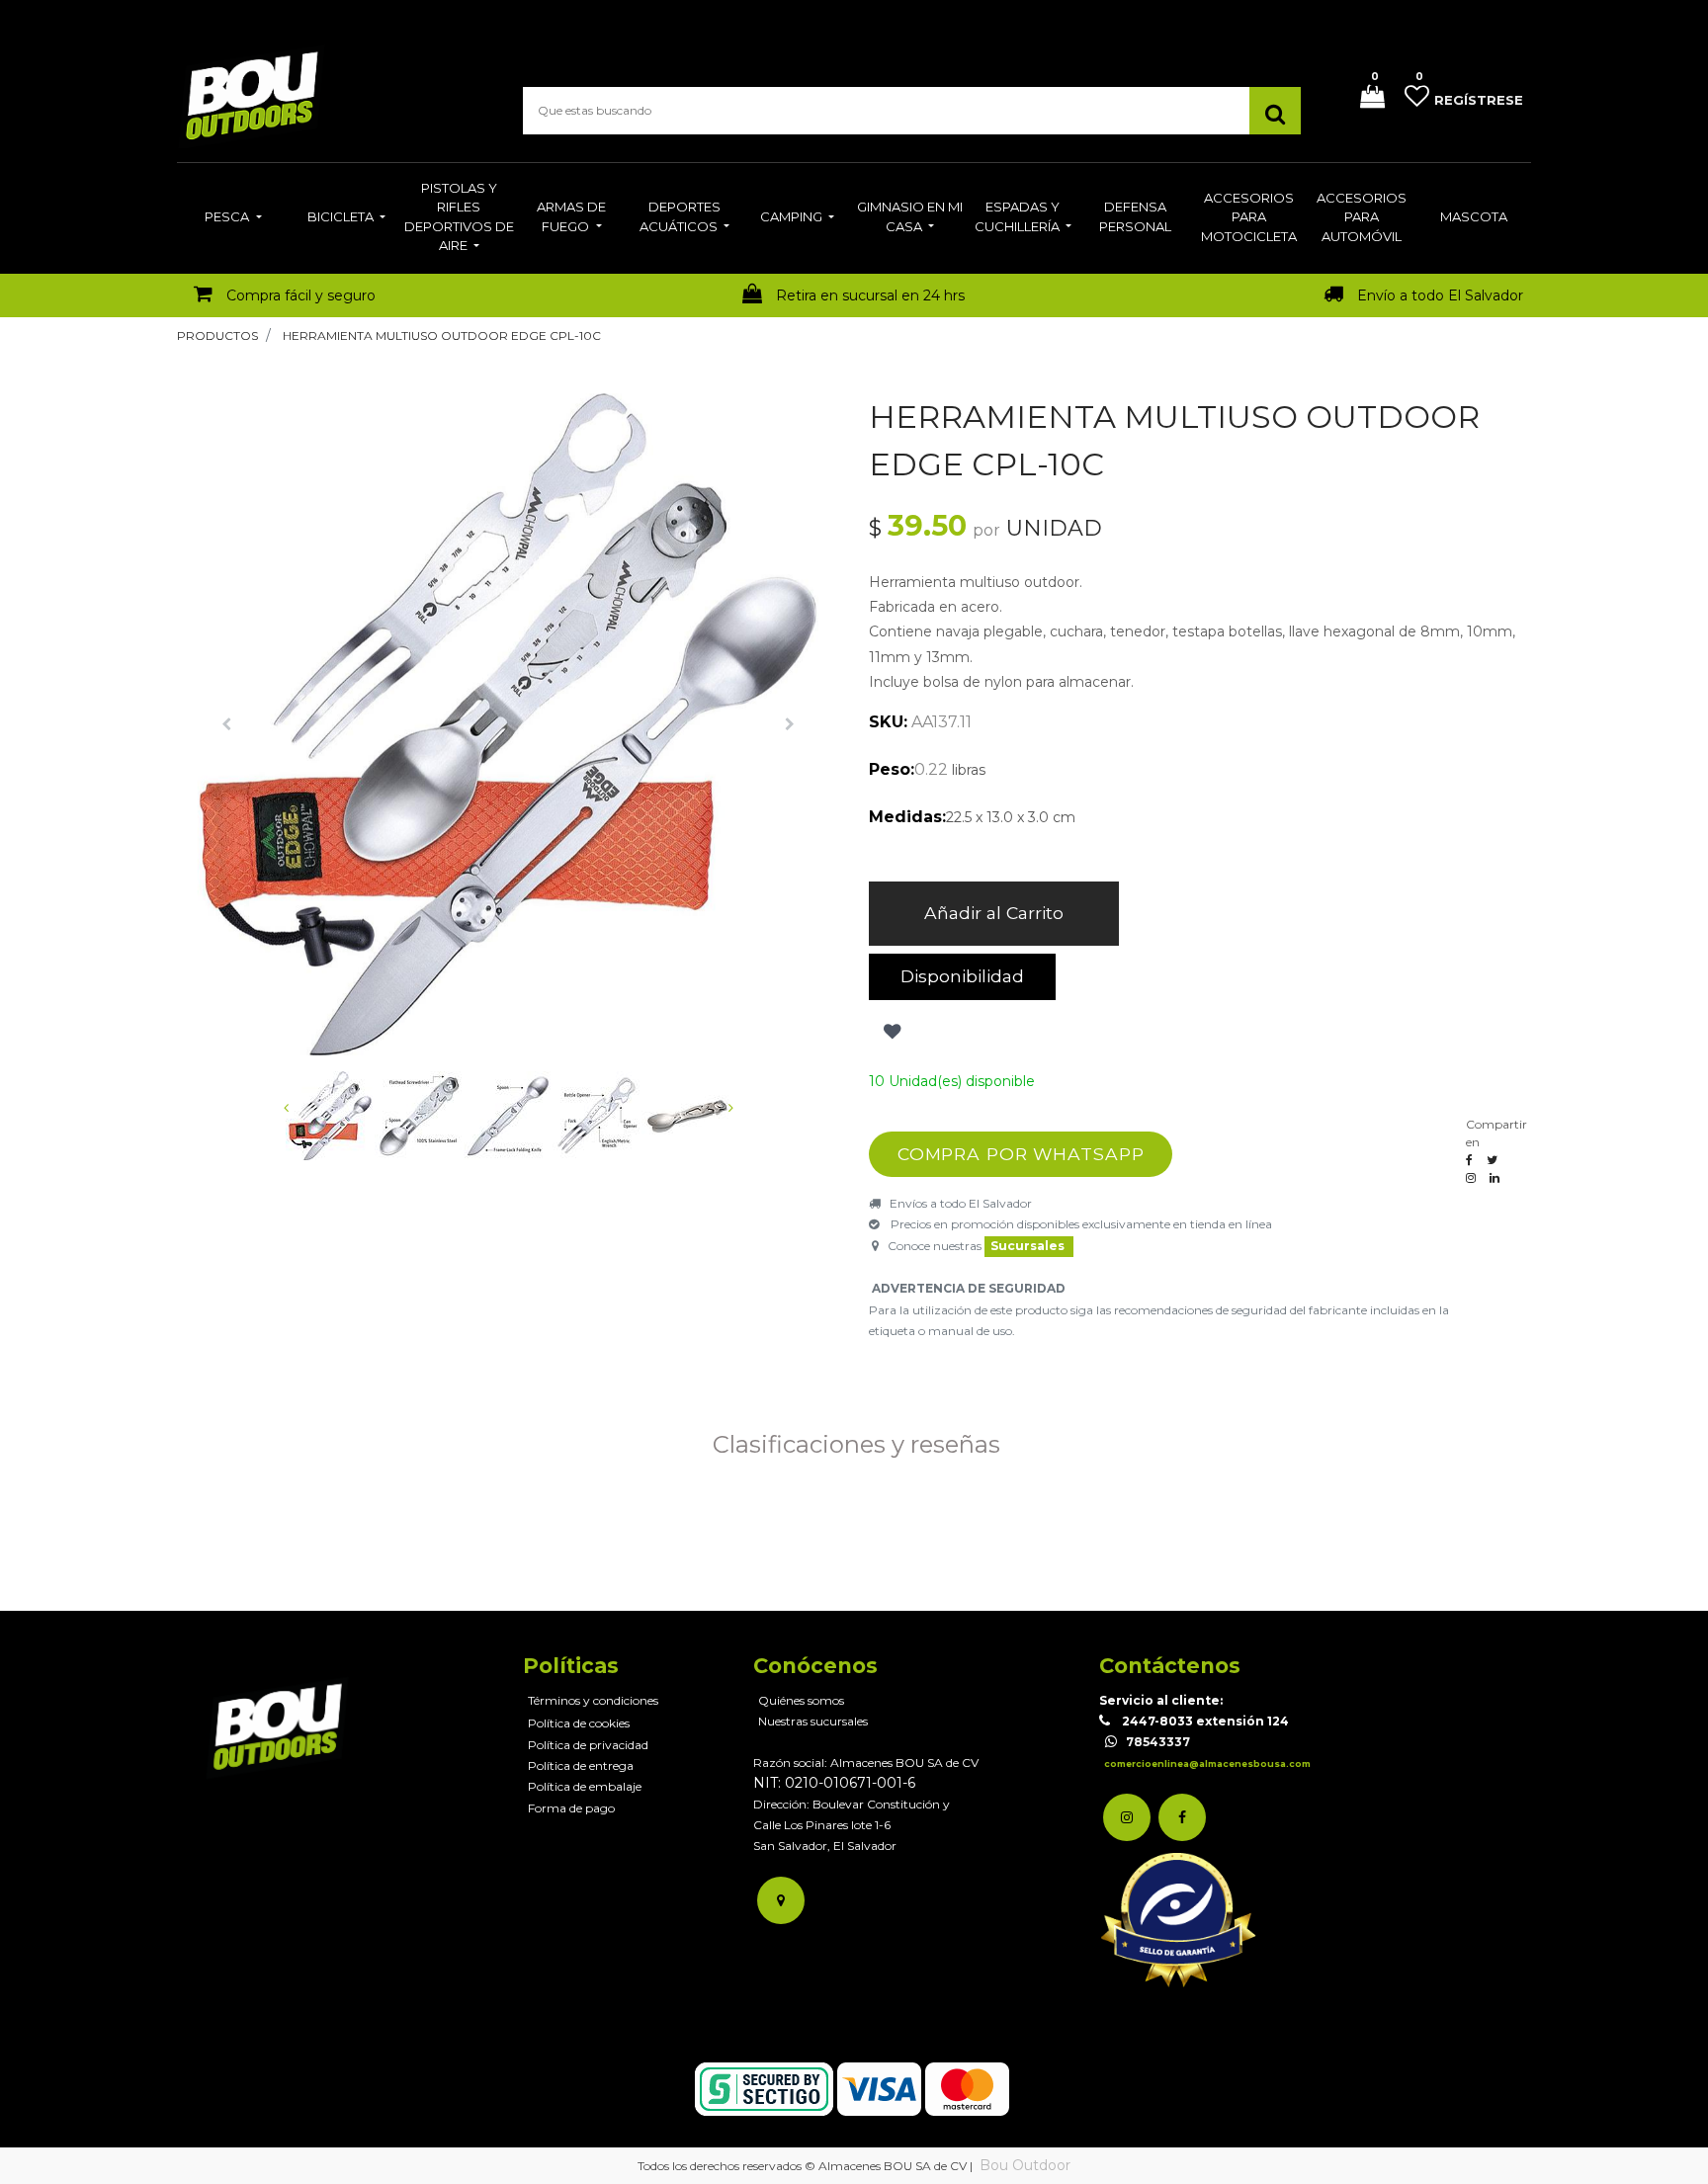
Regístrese (1479, 100)
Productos (217, 336)
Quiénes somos (801, 1700)
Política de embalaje (585, 1786)
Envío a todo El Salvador (1440, 295)
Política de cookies (579, 1723)
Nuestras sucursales (813, 1721)
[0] (1365, 98)
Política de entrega (581, 1765)
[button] (227, 724)
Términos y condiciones (593, 1700)
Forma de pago (571, 1808)
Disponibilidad (962, 976)
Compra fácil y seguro (301, 295)
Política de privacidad (588, 1745)
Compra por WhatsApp (1021, 1154)
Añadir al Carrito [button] (994, 913)
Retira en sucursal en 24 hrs (870, 295)
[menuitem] (233, 218)
